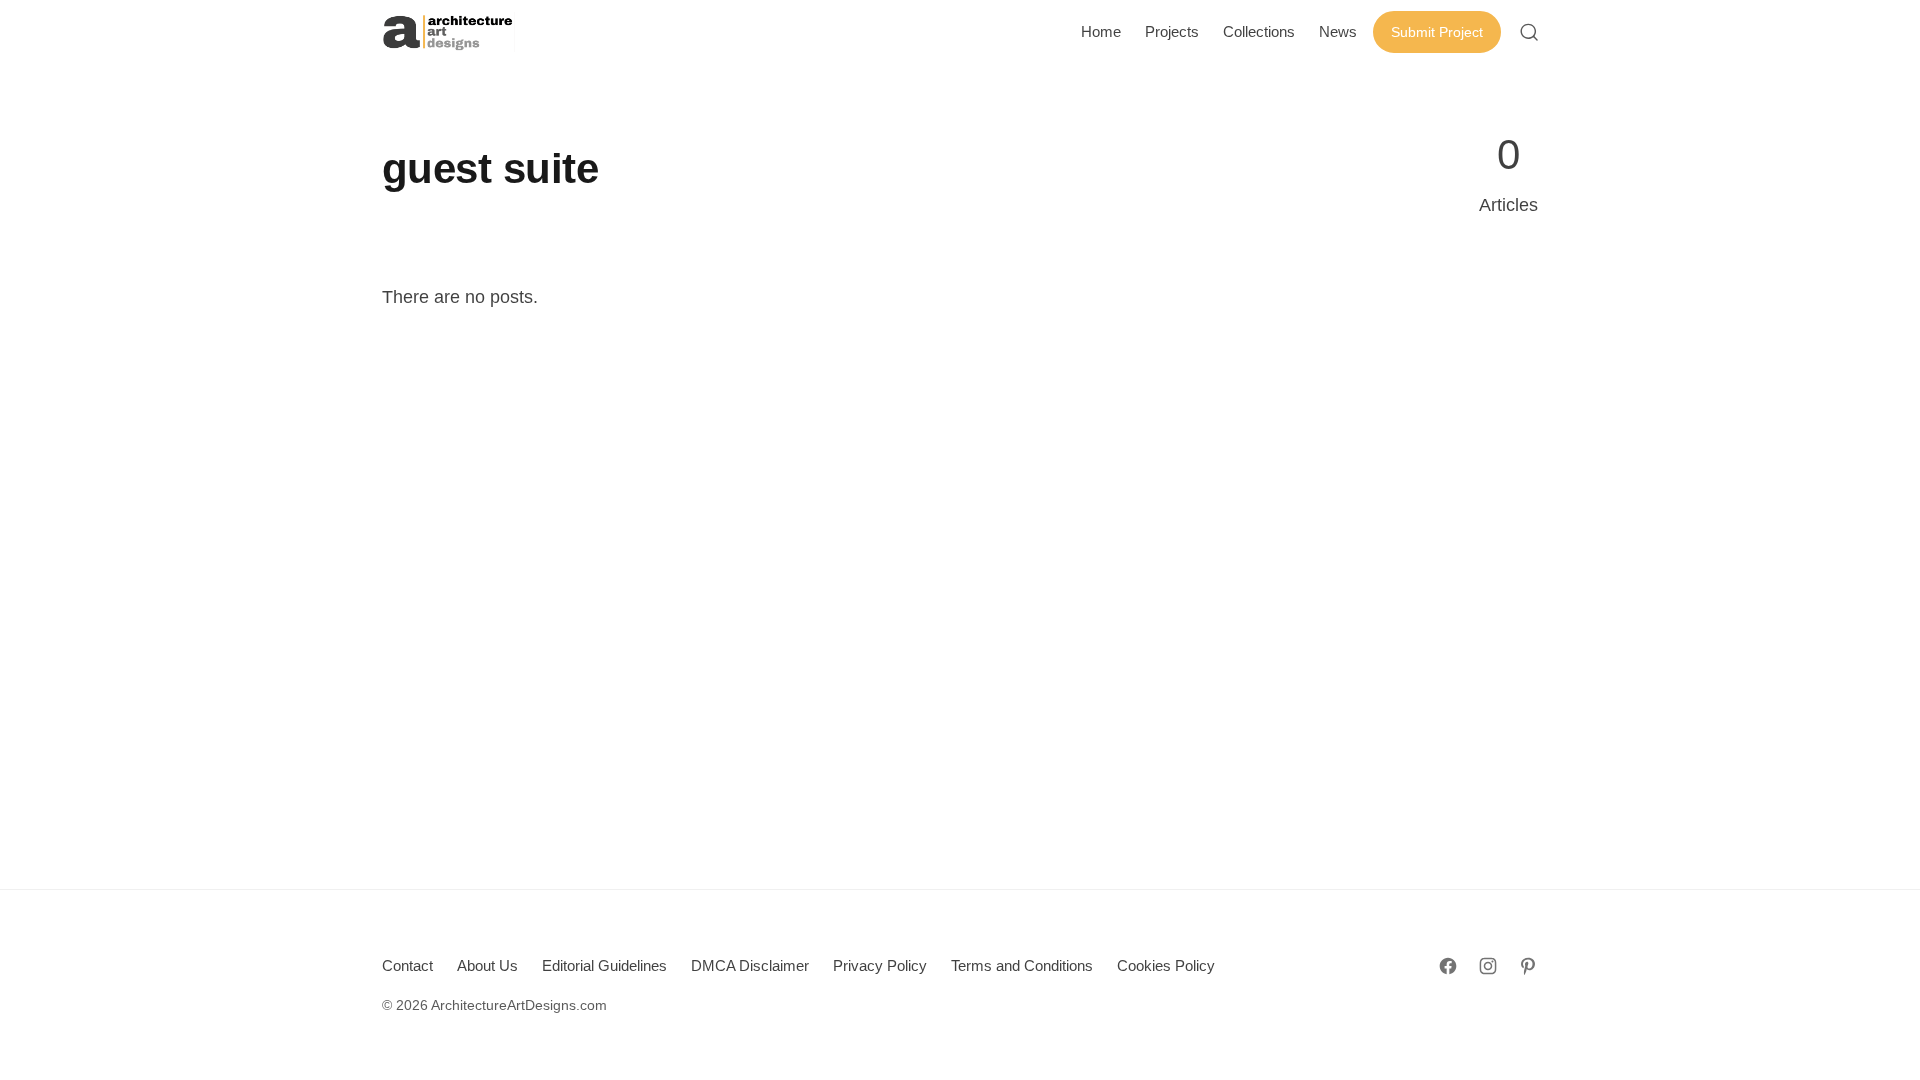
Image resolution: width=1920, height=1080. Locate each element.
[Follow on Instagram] (1488, 966)
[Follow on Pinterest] (1528, 966)
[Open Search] (1529, 32)
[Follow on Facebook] (1448, 966)
